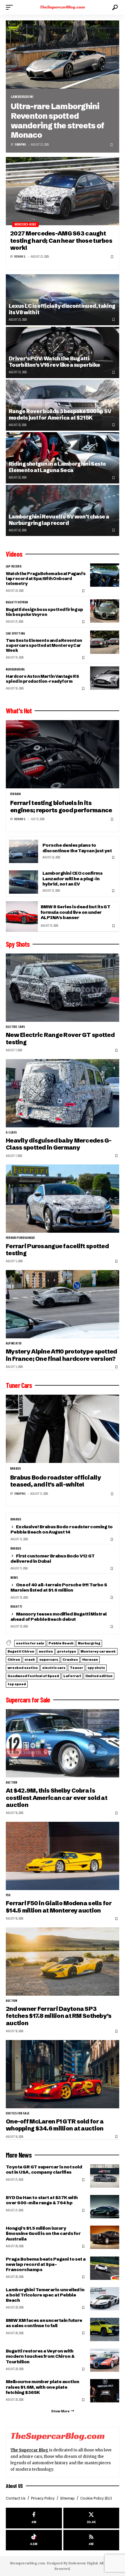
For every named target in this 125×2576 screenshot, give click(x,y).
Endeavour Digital (83, 2563)
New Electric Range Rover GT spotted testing (60, 1038)
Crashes (70, 1660)
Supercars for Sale (28, 1700)
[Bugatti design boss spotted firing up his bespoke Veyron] (105, 611)
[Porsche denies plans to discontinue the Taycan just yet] (24, 851)
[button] (11, 7)
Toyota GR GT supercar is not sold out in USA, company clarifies (44, 2169)
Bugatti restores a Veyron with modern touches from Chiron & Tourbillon (40, 2356)
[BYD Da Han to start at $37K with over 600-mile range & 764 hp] (105, 2207)
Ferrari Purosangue (20, 1238)
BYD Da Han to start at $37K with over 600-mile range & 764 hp (42, 2200)
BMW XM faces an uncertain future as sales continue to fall (44, 2323)
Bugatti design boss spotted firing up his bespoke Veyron (44, 612)
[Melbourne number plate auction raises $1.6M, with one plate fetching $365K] (105, 2391)
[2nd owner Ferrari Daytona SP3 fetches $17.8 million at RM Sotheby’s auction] (63, 1962)
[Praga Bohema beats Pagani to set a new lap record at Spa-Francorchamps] (105, 2268)
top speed (17, 1684)
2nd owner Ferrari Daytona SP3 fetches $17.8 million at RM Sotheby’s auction (59, 2016)
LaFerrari (72, 1676)
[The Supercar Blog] (63, 7)
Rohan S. (20, 257)
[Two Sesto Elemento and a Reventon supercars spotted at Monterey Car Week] (105, 642)
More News (19, 2155)
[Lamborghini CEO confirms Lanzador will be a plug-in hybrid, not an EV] (24, 882)
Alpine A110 (14, 1344)
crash (30, 1660)
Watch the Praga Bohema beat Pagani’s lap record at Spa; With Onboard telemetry (46, 579)
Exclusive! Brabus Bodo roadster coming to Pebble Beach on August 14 (62, 1529)
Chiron (14, 1660)
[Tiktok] (34, 2540)
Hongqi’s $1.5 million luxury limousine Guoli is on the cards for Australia (43, 2233)
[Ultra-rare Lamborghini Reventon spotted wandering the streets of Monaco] (63, 55)
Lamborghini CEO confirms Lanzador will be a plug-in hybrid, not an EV (72, 878)
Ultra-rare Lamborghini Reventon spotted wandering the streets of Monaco (57, 121)
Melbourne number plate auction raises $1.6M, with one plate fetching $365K (43, 2387)
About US (14, 2486)
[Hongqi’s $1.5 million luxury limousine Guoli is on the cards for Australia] (105, 2237)
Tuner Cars (19, 1385)
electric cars (15, 1027)
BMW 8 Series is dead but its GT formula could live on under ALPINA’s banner (75, 912)
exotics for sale (30, 1643)
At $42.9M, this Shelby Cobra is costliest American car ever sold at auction (57, 1798)
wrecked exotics (23, 1668)
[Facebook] (34, 2518)
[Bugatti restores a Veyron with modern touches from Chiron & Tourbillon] (105, 2360)
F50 (8, 1895)
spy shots (96, 1668)
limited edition (99, 1676)
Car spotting (15, 634)
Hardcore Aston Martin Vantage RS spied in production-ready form (42, 679)
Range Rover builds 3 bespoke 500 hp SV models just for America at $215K (60, 414)
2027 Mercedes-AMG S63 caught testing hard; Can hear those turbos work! (61, 240)
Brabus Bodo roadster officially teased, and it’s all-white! (56, 1481)
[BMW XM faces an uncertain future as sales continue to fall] (105, 2329)
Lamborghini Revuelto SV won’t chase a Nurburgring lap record (59, 520)
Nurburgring (15, 670)
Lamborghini (22, 97)
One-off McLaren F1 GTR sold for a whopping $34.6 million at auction (55, 2125)
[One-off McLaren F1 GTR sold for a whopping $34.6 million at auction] (63, 2074)
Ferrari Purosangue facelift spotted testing (57, 1249)
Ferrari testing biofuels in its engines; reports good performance (61, 806)
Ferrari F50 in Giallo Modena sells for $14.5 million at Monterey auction (59, 1907)
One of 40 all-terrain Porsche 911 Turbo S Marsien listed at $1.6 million (59, 1587)
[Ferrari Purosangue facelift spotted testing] (63, 1199)
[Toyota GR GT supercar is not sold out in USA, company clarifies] (105, 2176)
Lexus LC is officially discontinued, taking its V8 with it (62, 309)
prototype (67, 1651)
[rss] (91, 2540)
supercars (49, 1660)
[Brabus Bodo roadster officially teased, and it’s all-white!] (63, 1429)
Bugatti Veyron (17, 602)
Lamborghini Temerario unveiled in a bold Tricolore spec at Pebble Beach (45, 2295)
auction (46, 1651)
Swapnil (20, 145)
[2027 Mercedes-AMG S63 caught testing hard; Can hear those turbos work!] (63, 191)
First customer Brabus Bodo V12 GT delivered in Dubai (53, 1558)
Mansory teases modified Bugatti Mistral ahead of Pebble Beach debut (59, 1617)
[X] (91, 2518)
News (14, 1578)
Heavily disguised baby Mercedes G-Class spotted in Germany (59, 1144)
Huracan (90, 1660)
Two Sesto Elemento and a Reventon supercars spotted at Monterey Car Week (44, 645)
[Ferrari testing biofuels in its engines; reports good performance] (63, 754)
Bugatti (16, 1607)
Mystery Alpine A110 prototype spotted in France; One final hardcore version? (61, 1355)
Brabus (16, 1469)
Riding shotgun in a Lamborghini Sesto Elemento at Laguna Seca (57, 467)
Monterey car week (98, 1651)
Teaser (76, 1668)
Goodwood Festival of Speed (33, 1676)
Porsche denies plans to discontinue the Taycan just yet (77, 848)
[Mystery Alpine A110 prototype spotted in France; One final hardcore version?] (63, 1304)
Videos (14, 554)
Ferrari (16, 794)
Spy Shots (18, 944)
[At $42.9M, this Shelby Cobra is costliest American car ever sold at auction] (63, 1743)
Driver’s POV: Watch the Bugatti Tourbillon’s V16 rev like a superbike (54, 362)
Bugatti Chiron (21, 1651)
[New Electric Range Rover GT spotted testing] (63, 988)
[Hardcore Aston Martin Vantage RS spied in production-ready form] (105, 678)
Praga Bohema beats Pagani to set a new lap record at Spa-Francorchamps (46, 2264)
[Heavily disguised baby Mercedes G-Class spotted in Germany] (63, 1093)
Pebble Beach (61, 1643)
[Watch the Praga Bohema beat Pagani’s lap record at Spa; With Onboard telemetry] (105, 575)
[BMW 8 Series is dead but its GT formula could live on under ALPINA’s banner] (22, 916)
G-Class (11, 1133)
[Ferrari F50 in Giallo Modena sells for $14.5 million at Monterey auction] (63, 1856)
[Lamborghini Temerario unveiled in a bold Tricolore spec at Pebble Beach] (105, 2299)
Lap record (14, 567)
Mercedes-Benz (25, 225)
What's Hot (19, 711)
